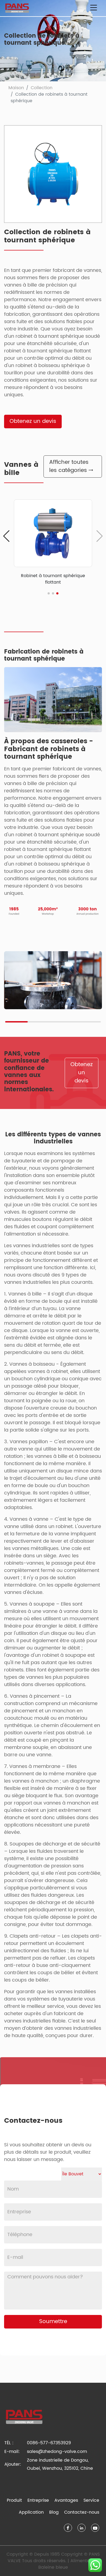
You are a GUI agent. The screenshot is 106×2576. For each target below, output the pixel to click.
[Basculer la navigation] (93, 8)
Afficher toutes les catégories (69, 466)
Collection (42, 88)
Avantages (66, 2500)
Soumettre (53, 2322)
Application (31, 2512)
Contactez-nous (82, 2512)
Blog (54, 2512)
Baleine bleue (53, 2567)
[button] (6, 536)
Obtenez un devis (33, 421)
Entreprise (38, 2500)
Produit (14, 2500)
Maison (16, 88)
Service (91, 2500)
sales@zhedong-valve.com (57, 2452)
